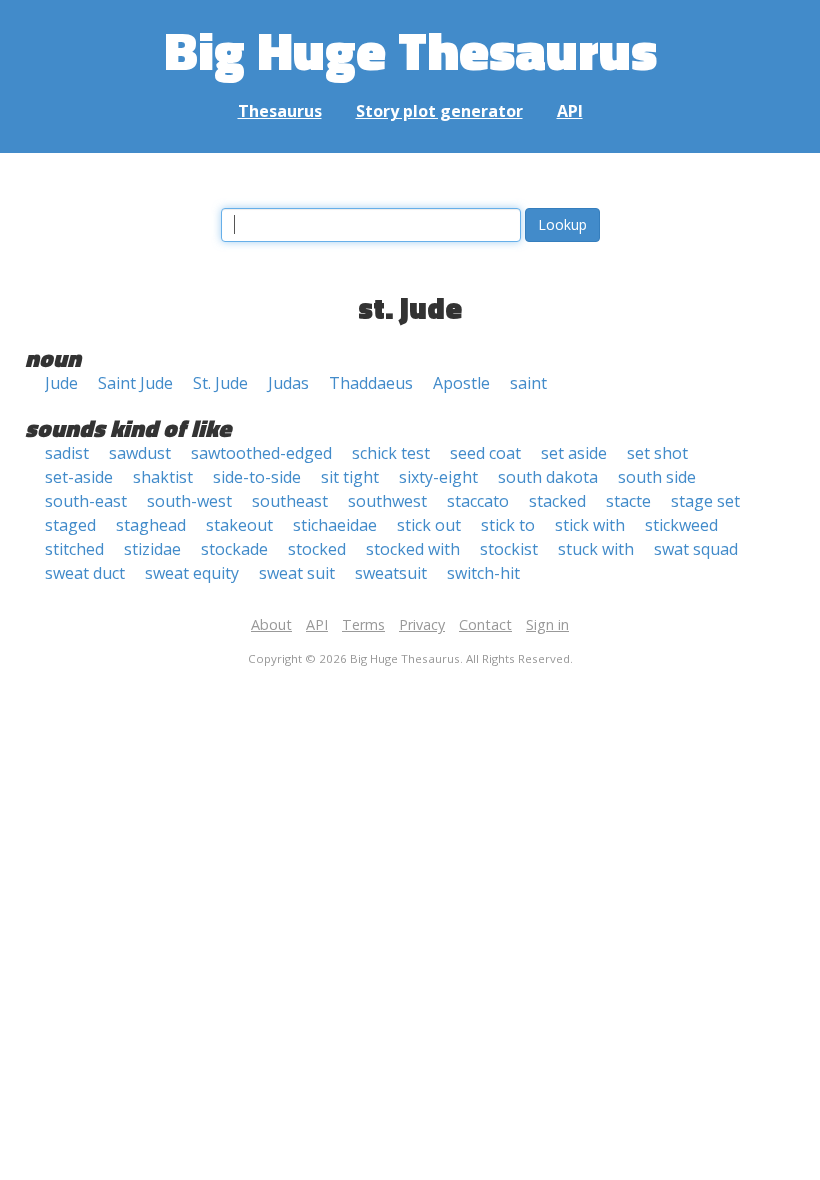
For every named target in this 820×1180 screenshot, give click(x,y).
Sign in (547, 624)
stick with (590, 525)
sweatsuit (391, 573)
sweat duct (85, 573)
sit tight (350, 477)
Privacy (422, 624)
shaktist (163, 477)
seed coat (485, 453)
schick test (391, 453)
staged (70, 525)
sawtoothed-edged (261, 453)
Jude (61, 383)
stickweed (681, 525)
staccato (478, 501)
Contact (485, 624)
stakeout (239, 525)
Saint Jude (135, 383)
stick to (508, 525)
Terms (363, 624)
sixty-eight (438, 477)
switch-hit (483, 573)
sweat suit (297, 573)
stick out (429, 525)
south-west (189, 501)
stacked (557, 501)
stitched (74, 549)
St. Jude (220, 383)
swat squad (696, 549)
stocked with (413, 549)
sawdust (140, 453)
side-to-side (257, 477)
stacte (628, 501)
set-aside (79, 477)
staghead (151, 525)
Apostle (461, 383)
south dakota (548, 477)
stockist (509, 549)
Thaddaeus (371, 383)
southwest (387, 501)
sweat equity (192, 573)
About (271, 624)
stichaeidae (335, 525)
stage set (705, 501)
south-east (86, 501)
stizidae (152, 549)
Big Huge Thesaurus (410, 49)
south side (657, 477)
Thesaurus (280, 111)
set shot (657, 453)
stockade (234, 549)
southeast (290, 501)
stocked (317, 549)
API (570, 111)
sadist (67, 453)
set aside (574, 453)
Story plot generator (439, 111)
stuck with (596, 549)
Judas (288, 383)
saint (528, 383)
